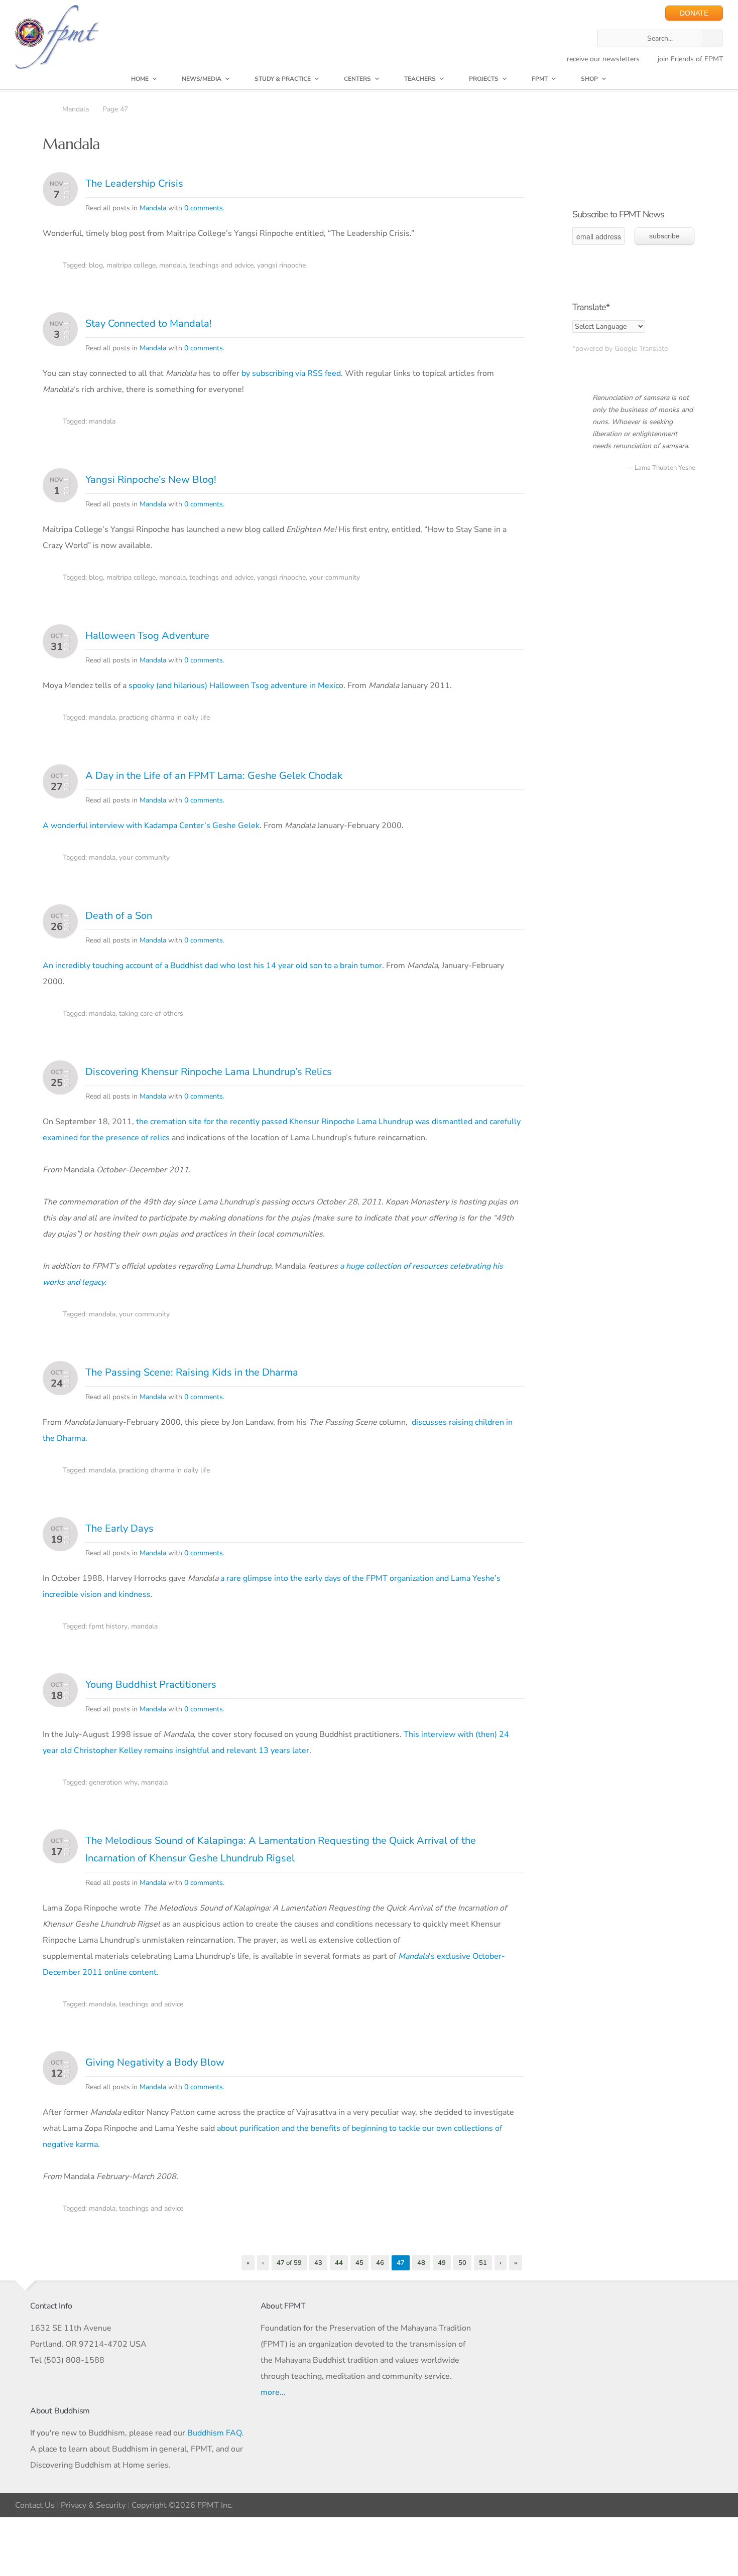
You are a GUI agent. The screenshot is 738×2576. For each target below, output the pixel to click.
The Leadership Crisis (134, 183)
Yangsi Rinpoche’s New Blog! (151, 480)
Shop (589, 79)
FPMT (540, 79)
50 (462, 2263)
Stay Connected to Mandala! (149, 323)
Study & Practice (283, 79)
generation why (113, 1782)
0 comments (204, 208)
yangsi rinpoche (281, 265)
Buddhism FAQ (214, 2433)
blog (96, 265)
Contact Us (35, 2505)
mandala (172, 265)
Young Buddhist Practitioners (151, 1684)
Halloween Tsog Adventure (147, 636)
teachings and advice (221, 265)
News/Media (202, 79)
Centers (357, 79)
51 (483, 2263)
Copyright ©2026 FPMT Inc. (182, 2505)
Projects (484, 79)
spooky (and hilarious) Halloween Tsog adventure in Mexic (234, 686)
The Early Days (119, 1528)
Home (140, 79)
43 (318, 2263)
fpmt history (108, 1626)
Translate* (591, 307)
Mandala (153, 208)
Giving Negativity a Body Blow (155, 2062)
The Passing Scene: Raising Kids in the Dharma (192, 1372)
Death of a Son (119, 916)
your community (335, 577)
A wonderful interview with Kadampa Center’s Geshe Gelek (151, 826)
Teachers (420, 79)
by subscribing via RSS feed (291, 373)
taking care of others (151, 1013)
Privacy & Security (93, 2505)
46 (380, 2263)
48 (421, 2263)
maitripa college (131, 265)
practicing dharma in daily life (164, 717)
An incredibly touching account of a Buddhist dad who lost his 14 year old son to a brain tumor (212, 966)
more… (273, 2392)
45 (359, 2263)
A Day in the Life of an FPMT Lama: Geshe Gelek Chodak (214, 776)
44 (339, 2263)
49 (442, 2263)
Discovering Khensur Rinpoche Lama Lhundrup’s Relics (209, 1072)
